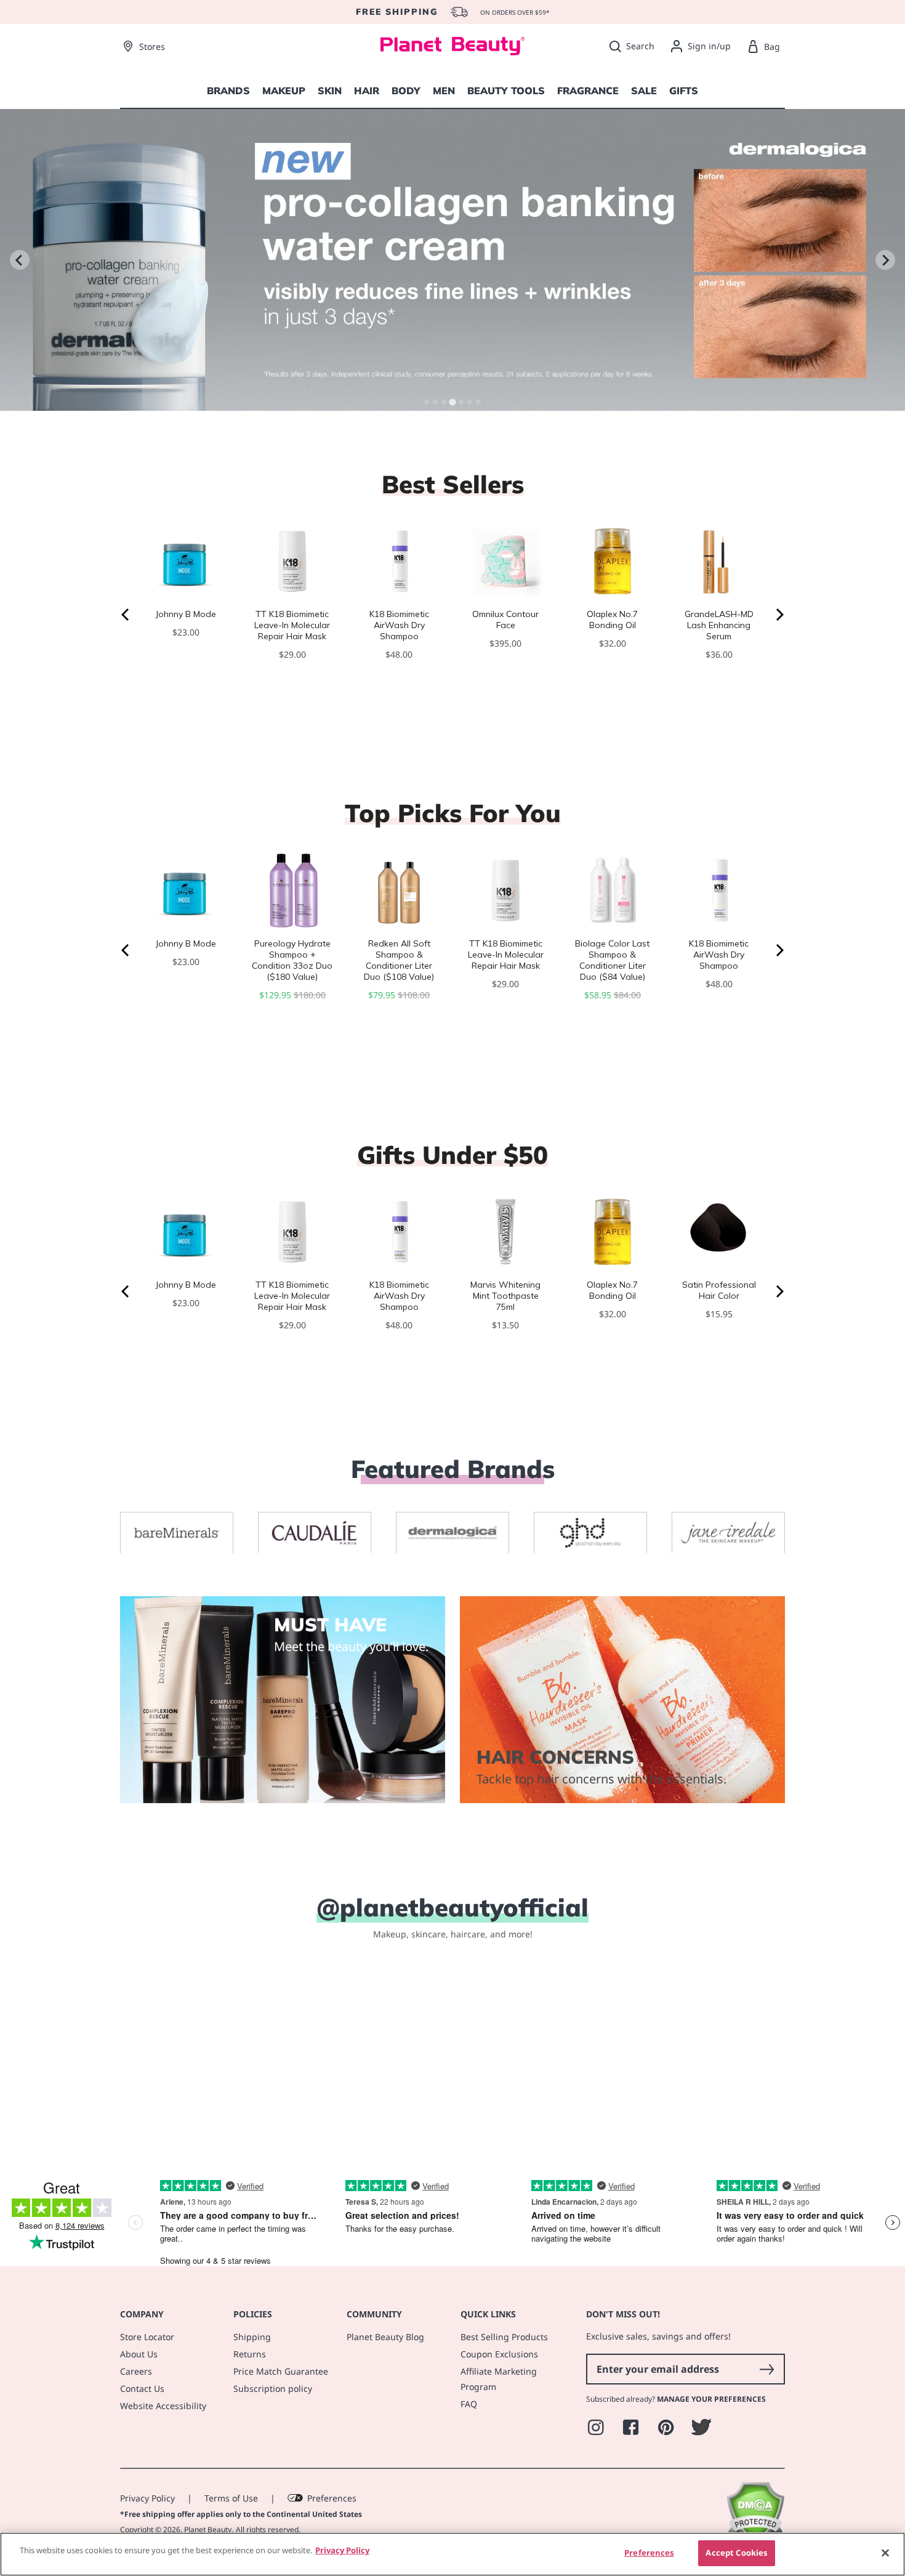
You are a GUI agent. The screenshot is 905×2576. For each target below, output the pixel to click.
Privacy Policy (147, 2498)
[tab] (427, 402)
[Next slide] (885, 260)
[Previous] (126, 615)
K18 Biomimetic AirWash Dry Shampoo (399, 625)
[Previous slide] (20, 260)
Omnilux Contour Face (505, 620)
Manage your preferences (711, 2399)
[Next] (779, 615)
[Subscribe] (766, 2369)
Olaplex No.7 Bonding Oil (612, 620)
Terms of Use (231, 2498)
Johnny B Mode (186, 614)
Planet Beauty (208, 2530)
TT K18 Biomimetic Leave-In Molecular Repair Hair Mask (292, 625)
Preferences (332, 2498)
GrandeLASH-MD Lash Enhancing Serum (719, 625)
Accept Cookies (736, 2553)
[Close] (885, 2553)
